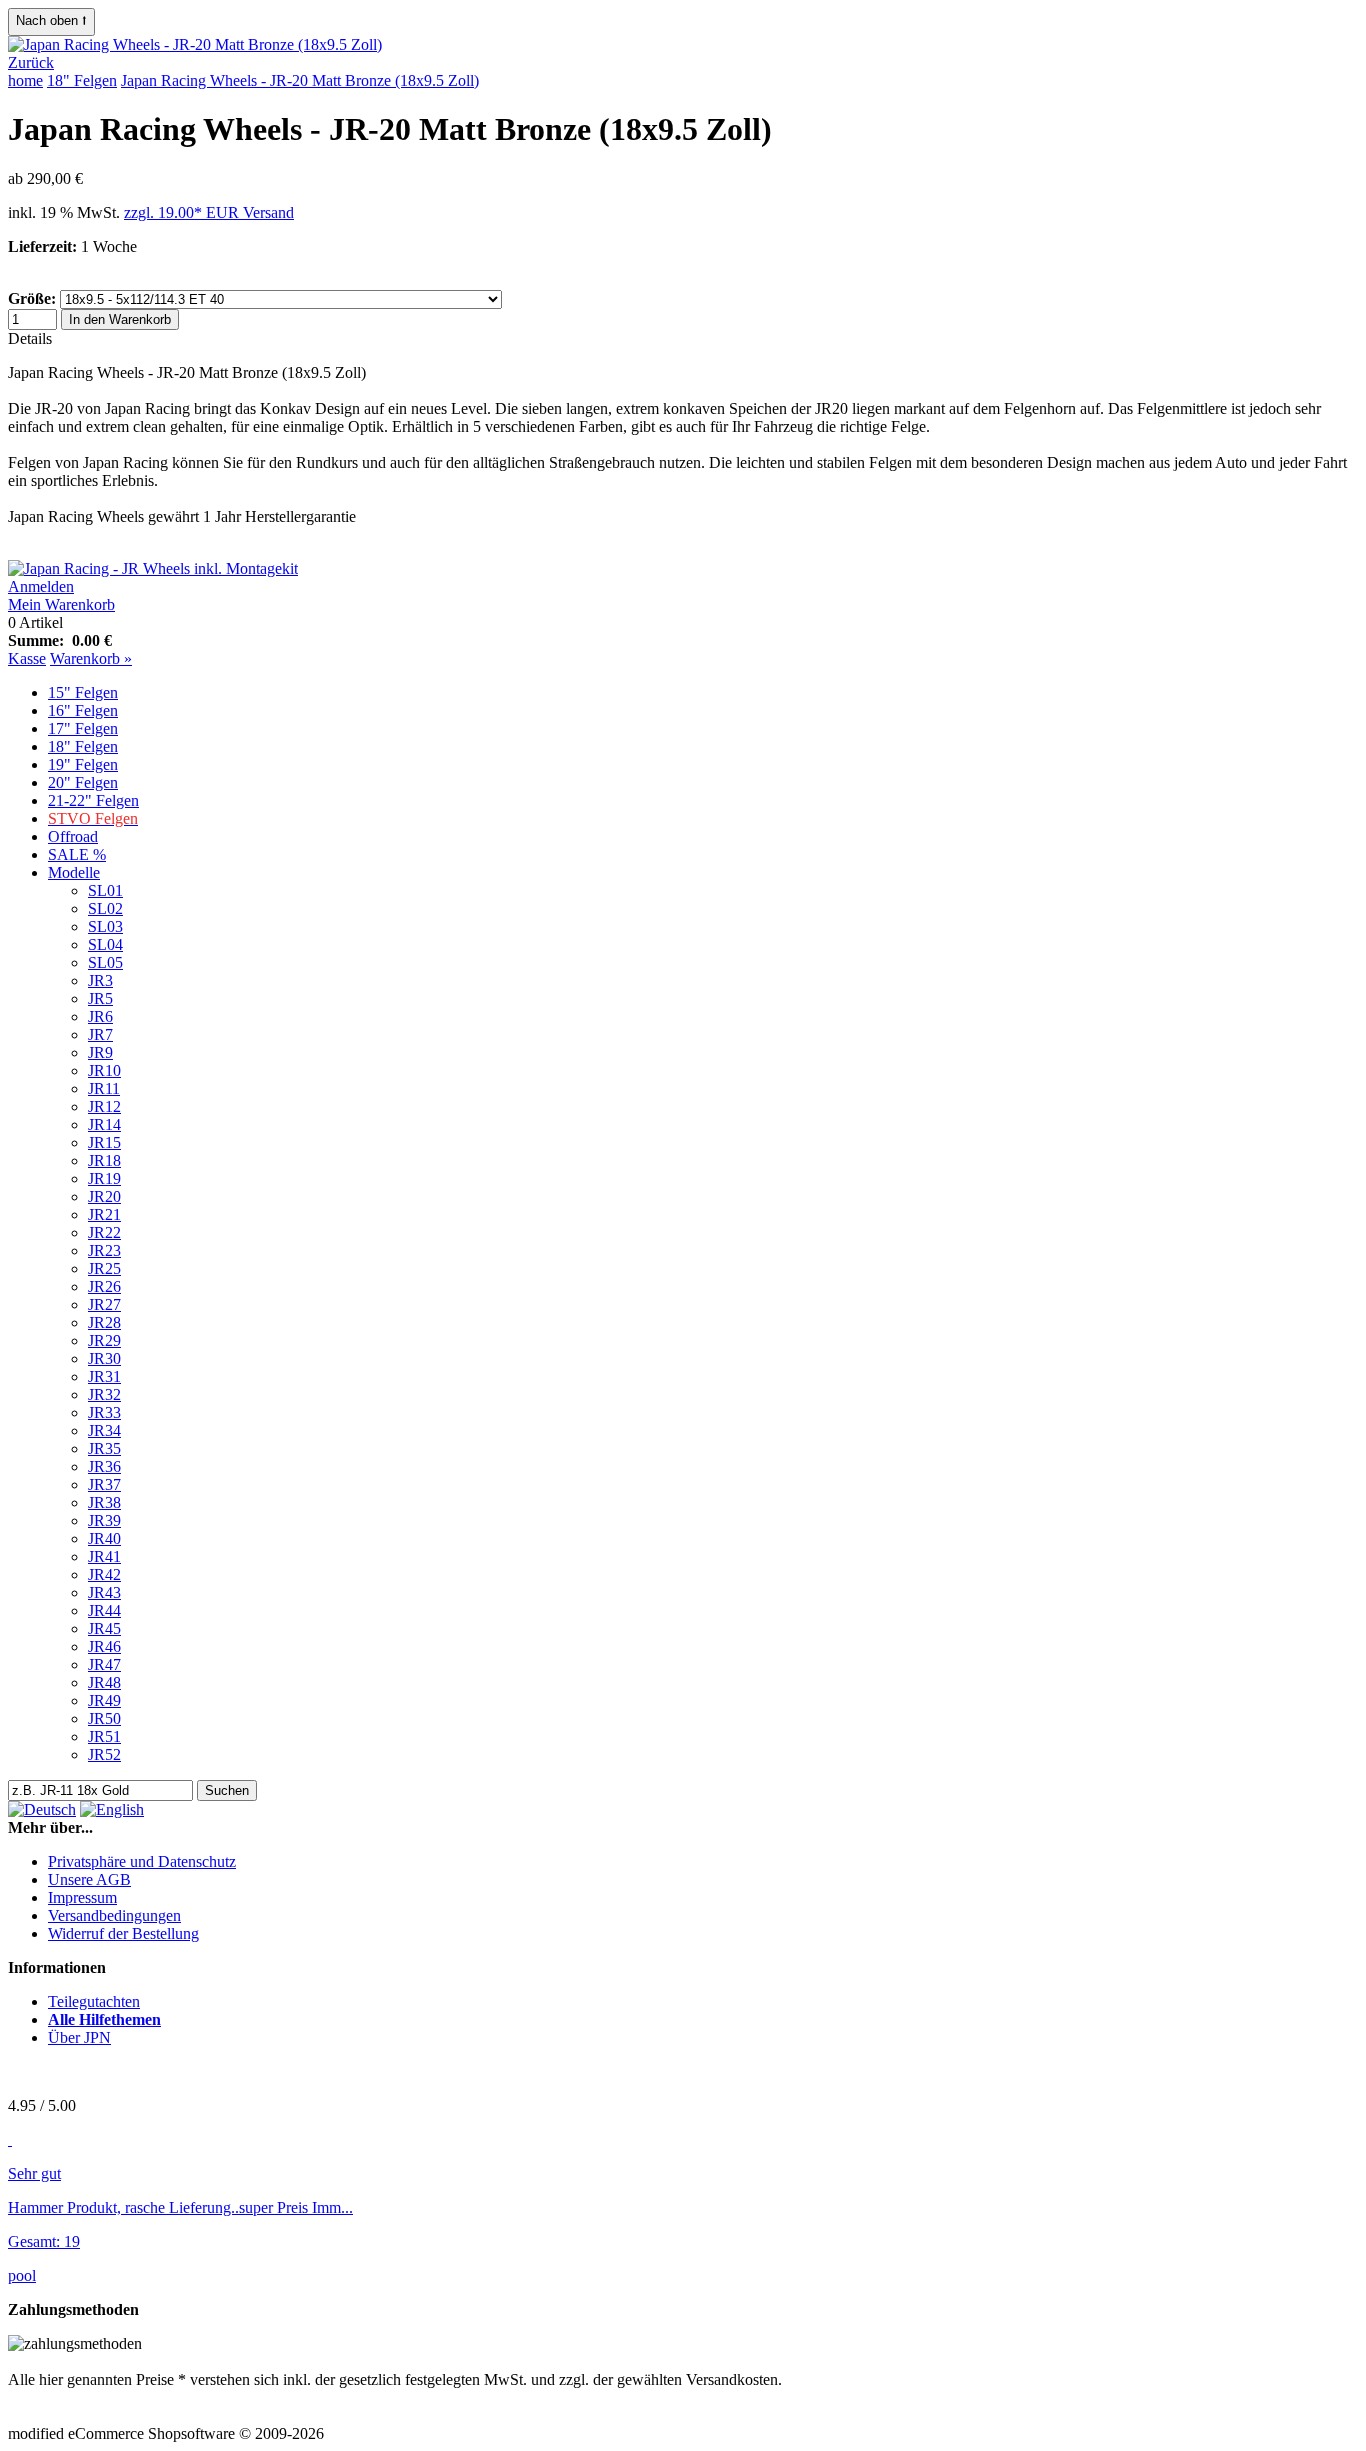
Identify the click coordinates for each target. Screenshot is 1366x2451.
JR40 (104, 1538)
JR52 (104, 1754)
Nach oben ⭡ (51, 20)
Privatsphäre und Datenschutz (142, 1861)
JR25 (104, 1268)
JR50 (104, 1718)
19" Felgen (83, 764)
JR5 (100, 998)
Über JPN (79, 2037)
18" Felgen (82, 80)
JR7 (100, 1034)
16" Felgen (83, 710)
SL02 (105, 908)
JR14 (104, 1124)
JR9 (100, 1052)
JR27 (104, 1304)
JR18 (104, 1160)
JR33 (104, 1412)
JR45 (104, 1628)
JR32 (104, 1394)
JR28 (104, 1322)
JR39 (104, 1520)
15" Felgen (83, 692)
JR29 (104, 1340)
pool (22, 2275)
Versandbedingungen (114, 1915)
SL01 (105, 890)
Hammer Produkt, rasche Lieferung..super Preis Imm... (180, 2207)
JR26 (104, 1286)
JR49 (104, 1700)
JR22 (104, 1232)
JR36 (104, 1466)
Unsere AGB (89, 1879)
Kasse (27, 658)
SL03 (105, 926)
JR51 (104, 1736)
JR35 (104, 1448)
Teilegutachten (94, 2001)
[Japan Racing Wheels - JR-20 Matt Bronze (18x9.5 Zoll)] (195, 44)
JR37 (104, 1484)
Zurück (31, 62)
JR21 (104, 1214)
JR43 (104, 1592)
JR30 (104, 1358)
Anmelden (41, 586)
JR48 (104, 1682)
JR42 (104, 1574)
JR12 (104, 1106)
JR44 (104, 1610)
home (25, 80)
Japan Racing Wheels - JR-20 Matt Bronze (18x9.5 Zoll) (300, 80)
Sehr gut (34, 2173)
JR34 (104, 1430)
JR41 (104, 1556)
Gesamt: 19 (44, 2241)
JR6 (100, 1016)
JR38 (104, 1502)
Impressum (82, 1897)
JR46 (104, 1646)
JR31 (104, 1376)
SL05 (105, 962)
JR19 (104, 1178)
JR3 (100, 980)
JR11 (104, 1088)
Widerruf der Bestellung (123, 1933)
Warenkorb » (91, 658)
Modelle (74, 872)
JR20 (104, 1196)
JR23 (104, 1250)
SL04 (105, 944)
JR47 (104, 1664)
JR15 (104, 1142)
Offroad (73, 836)
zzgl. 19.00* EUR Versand (209, 212)
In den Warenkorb (120, 319)
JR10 (104, 1070)
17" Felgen (83, 728)
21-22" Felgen (93, 800)
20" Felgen (83, 782)
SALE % (77, 854)
